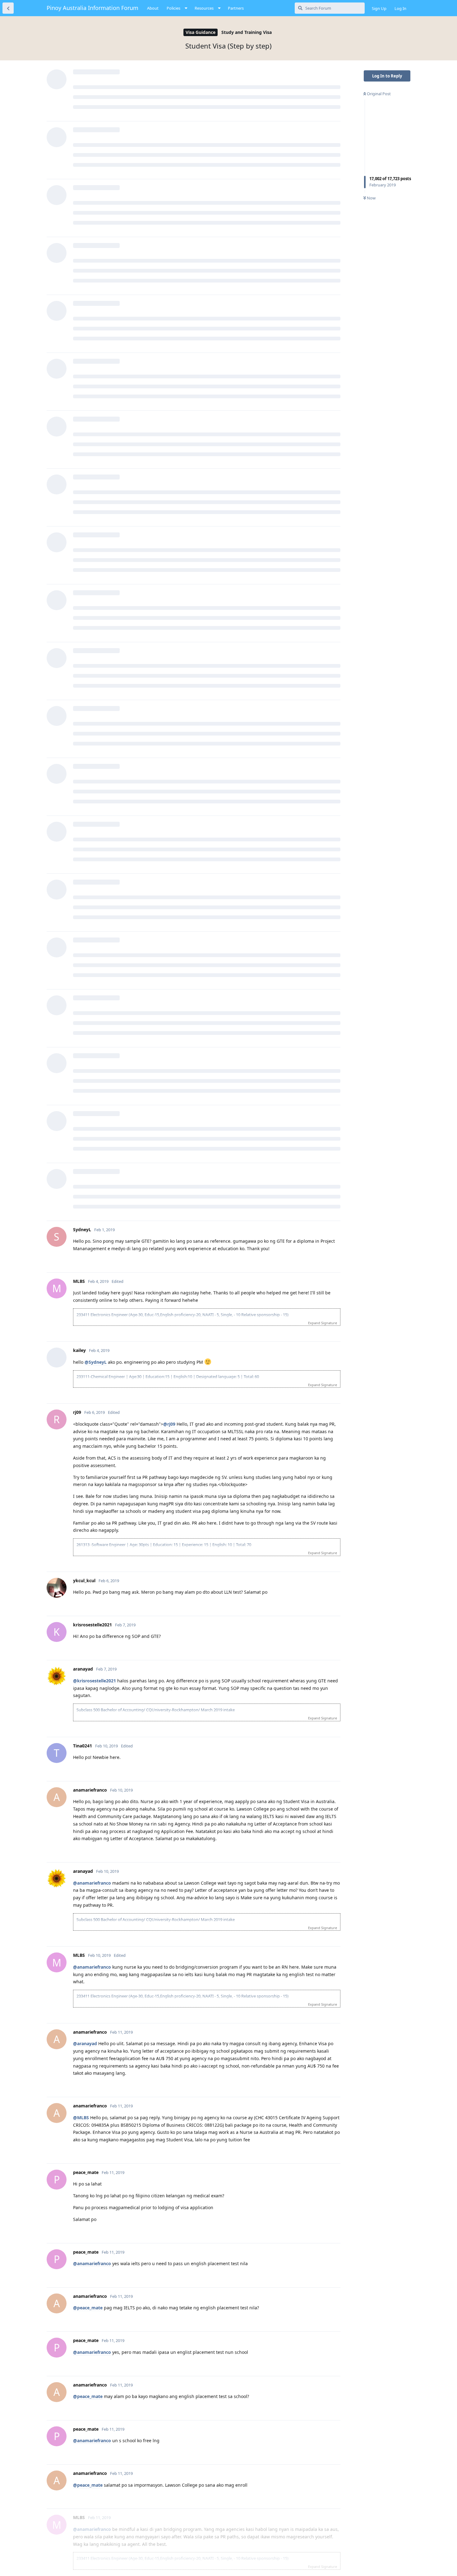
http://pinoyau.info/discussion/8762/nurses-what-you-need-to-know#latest (154, 1518)
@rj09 (79, 1701)
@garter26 (84, 1950)
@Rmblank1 (86, 1814)
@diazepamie (87, 2104)
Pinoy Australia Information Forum (92, 8)
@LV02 (80, 1229)
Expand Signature (323, 1252)
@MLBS (81, 2379)
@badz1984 (85, 1291)
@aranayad (85, 1353)
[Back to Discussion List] (8, 8)
